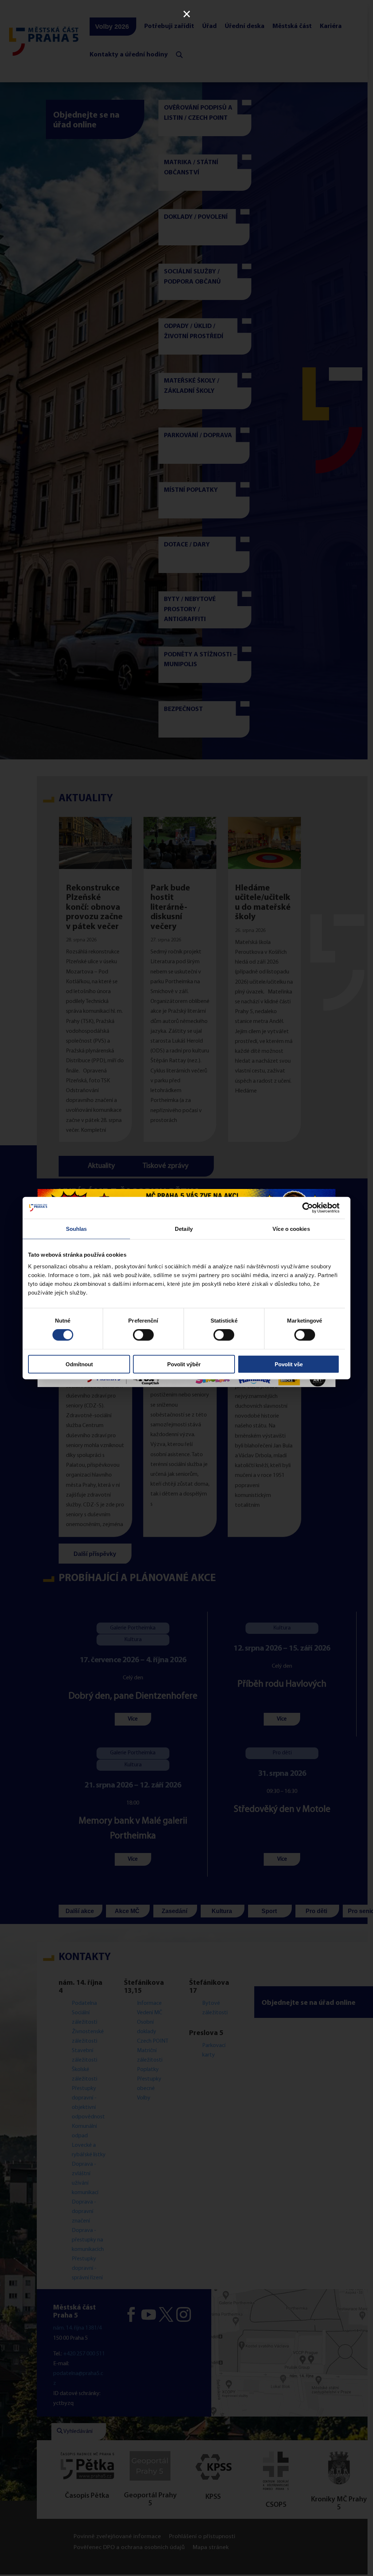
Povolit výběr (184, 1364)
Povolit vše (289, 1364)
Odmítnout (79, 1364)
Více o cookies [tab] (291, 1229)
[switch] (143, 1335)
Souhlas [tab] (76, 1229)
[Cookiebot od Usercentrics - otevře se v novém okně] (308, 1208)
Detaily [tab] (184, 1229)
